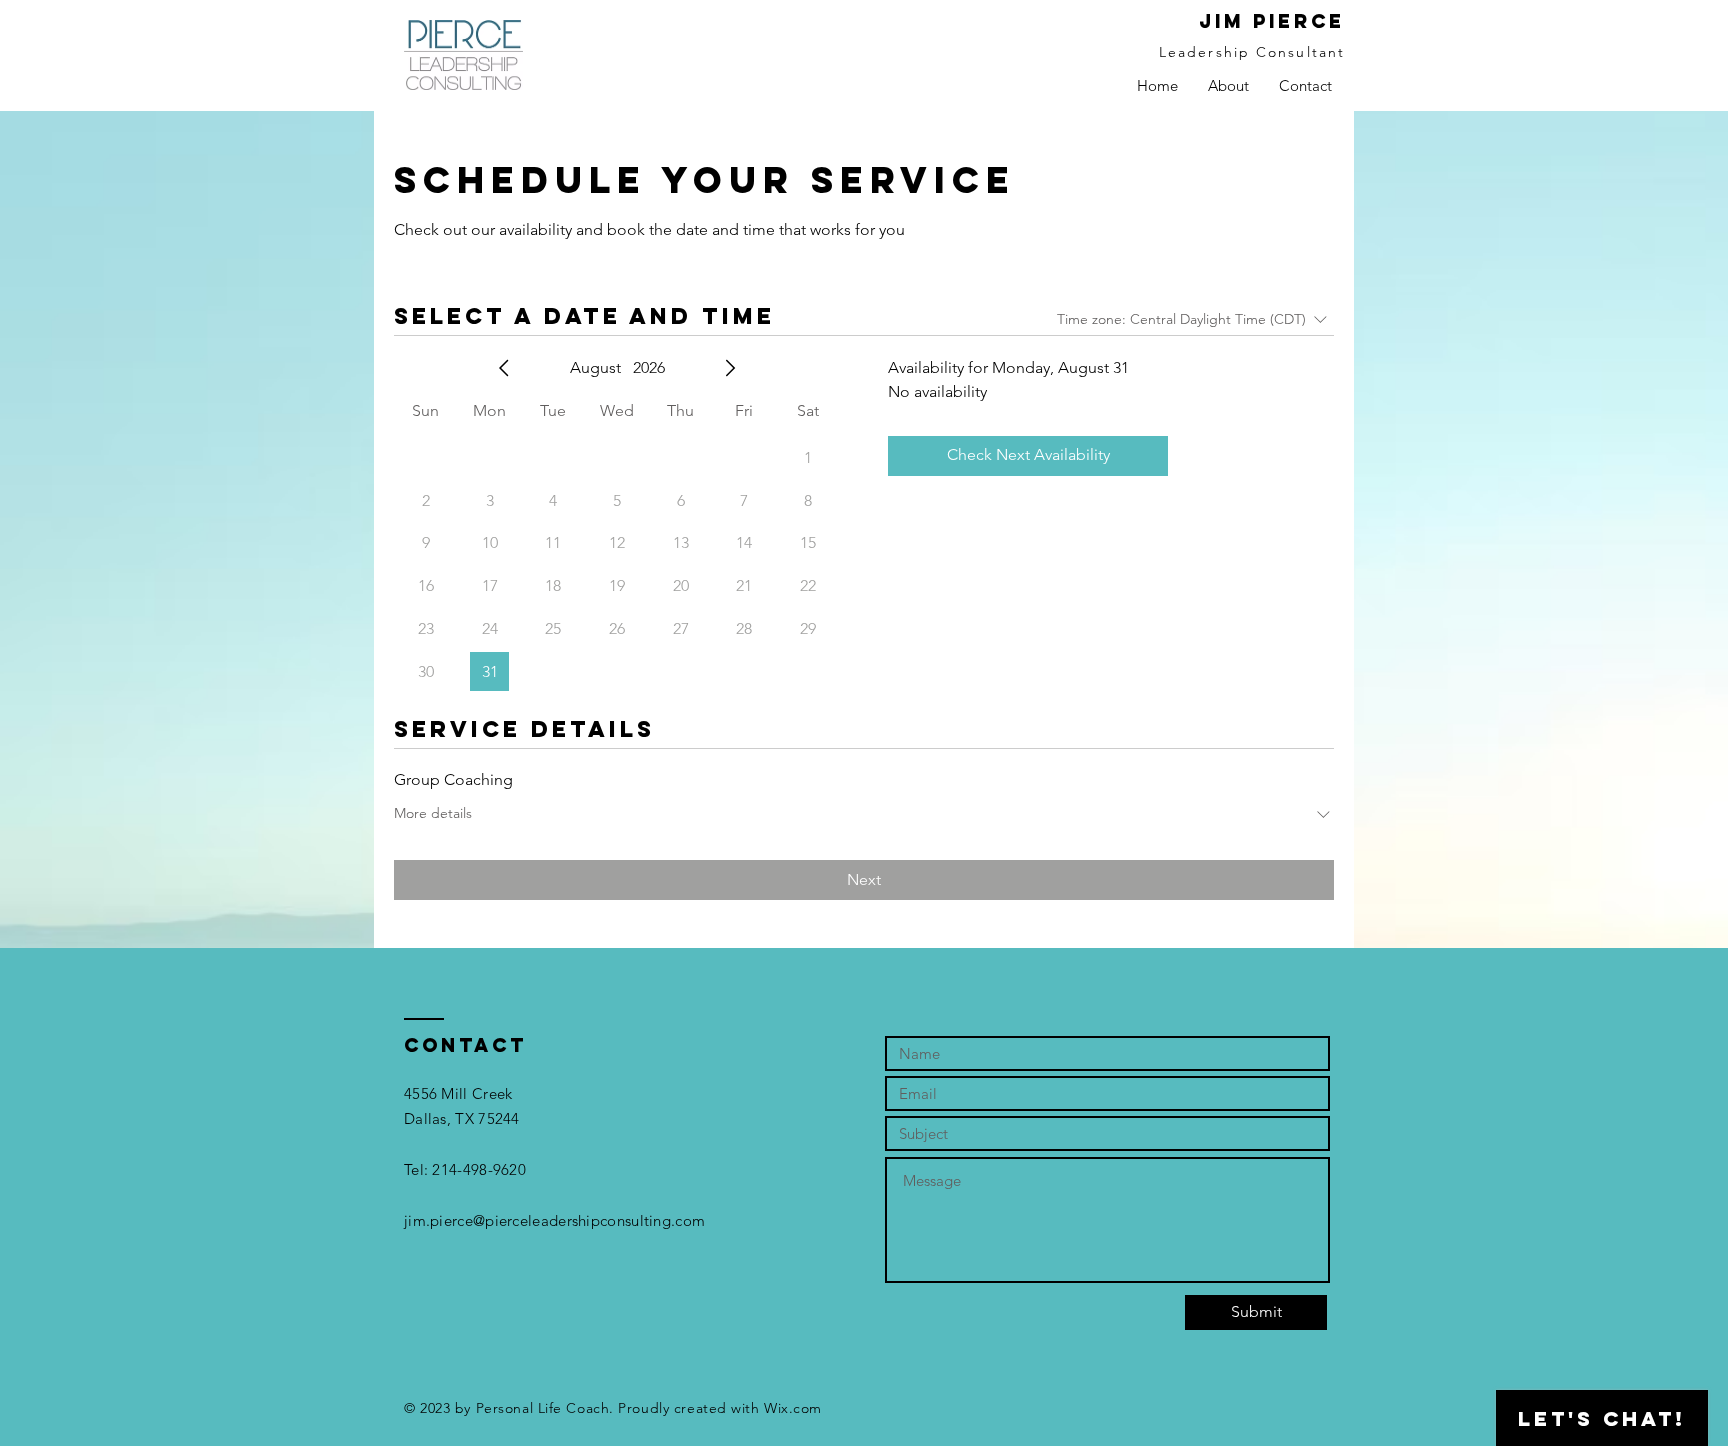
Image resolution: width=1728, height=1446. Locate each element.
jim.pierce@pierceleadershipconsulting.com (554, 1220)
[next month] (730, 368)
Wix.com (793, 1408)
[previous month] (504, 368)
